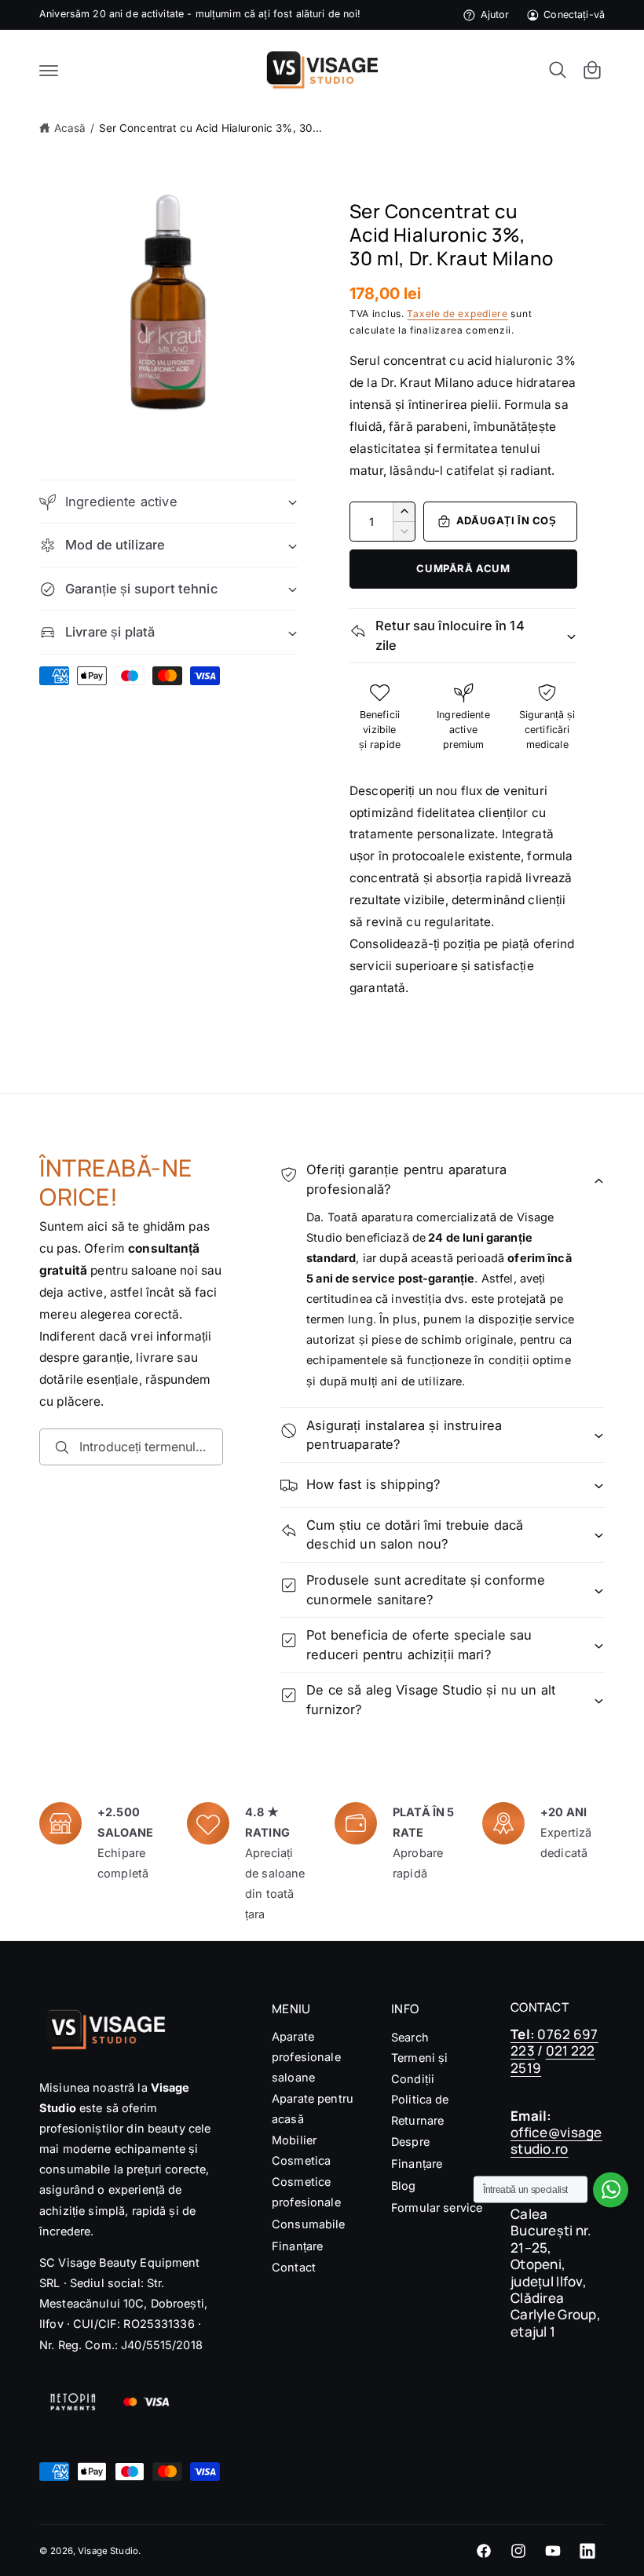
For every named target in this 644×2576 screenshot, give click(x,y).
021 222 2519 (553, 2059)
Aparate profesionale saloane (306, 2057)
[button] (49, 70)
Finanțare (297, 2246)
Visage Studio (108, 2551)
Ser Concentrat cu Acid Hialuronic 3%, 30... (211, 128)
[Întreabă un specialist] (611, 2189)
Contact (294, 2267)
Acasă (70, 128)
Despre (410, 2142)
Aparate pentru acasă (313, 2109)
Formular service (437, 2207)
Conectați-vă (574, 15)
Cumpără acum (463, 568)
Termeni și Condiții (419, 2068)
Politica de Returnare (420, 2109)
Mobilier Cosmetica (301, 2150)
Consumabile (309, 2224)
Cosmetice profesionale (306, 2192)
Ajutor (495, 15)
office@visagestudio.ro (556, 2140)
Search (410, 2037)
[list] (322, 1864)
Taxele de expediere (457, 314)
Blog (404, 2186)
